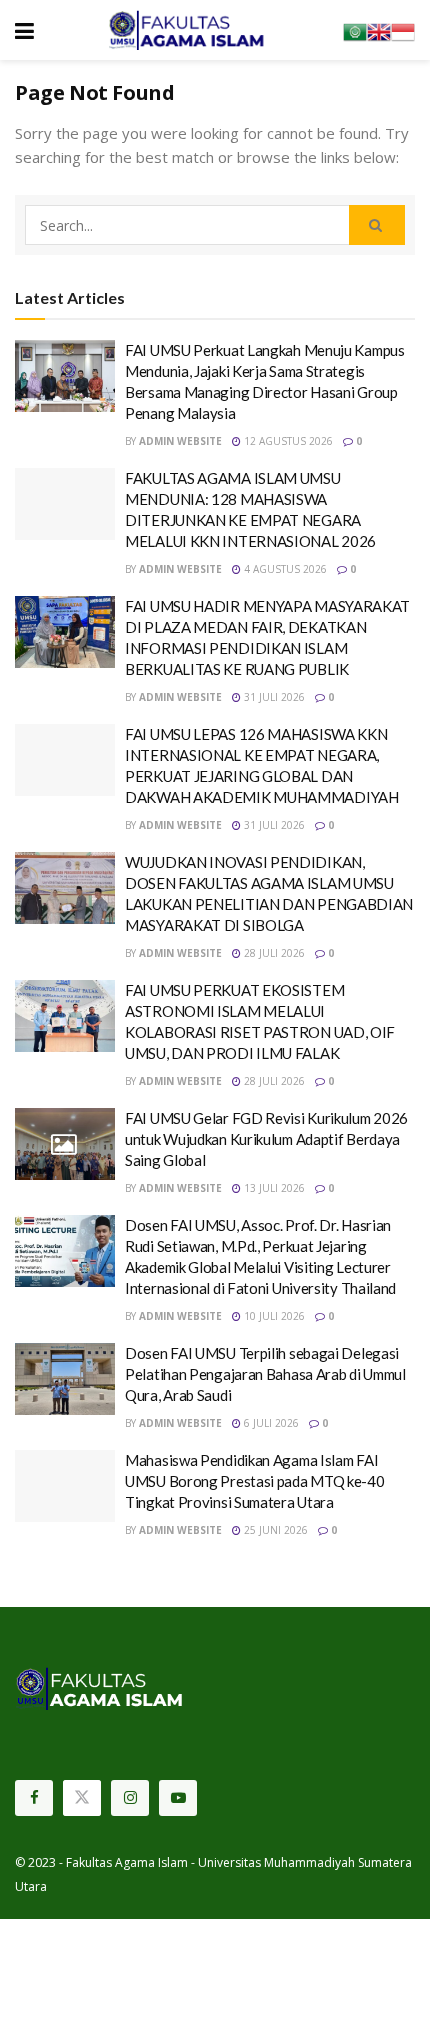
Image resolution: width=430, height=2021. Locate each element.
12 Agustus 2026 (287, 441)
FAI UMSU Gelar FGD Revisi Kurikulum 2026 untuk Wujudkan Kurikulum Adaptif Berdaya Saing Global (266, 1139)
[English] (379, 30)
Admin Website (180, 441)
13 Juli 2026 (273, 1188)
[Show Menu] (24, 30)
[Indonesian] (403, 30)
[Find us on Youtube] (178, 1798)
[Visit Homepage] (188, 30)
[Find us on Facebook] (34, 1798)
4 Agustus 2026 (284, 569)
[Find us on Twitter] (82, 1798)
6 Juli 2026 (270, 1423)
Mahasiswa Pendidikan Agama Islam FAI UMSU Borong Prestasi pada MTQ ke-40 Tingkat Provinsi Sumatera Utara (255, 1481)
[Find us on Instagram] (130, 1798)
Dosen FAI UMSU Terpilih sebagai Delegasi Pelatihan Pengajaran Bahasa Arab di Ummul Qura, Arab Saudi (265, 1374)
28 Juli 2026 (273, 953)
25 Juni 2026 (274, 1530)
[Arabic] (355, 30)
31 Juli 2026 (273, 697)
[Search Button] (377, 225)
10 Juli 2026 (273, 1316)
